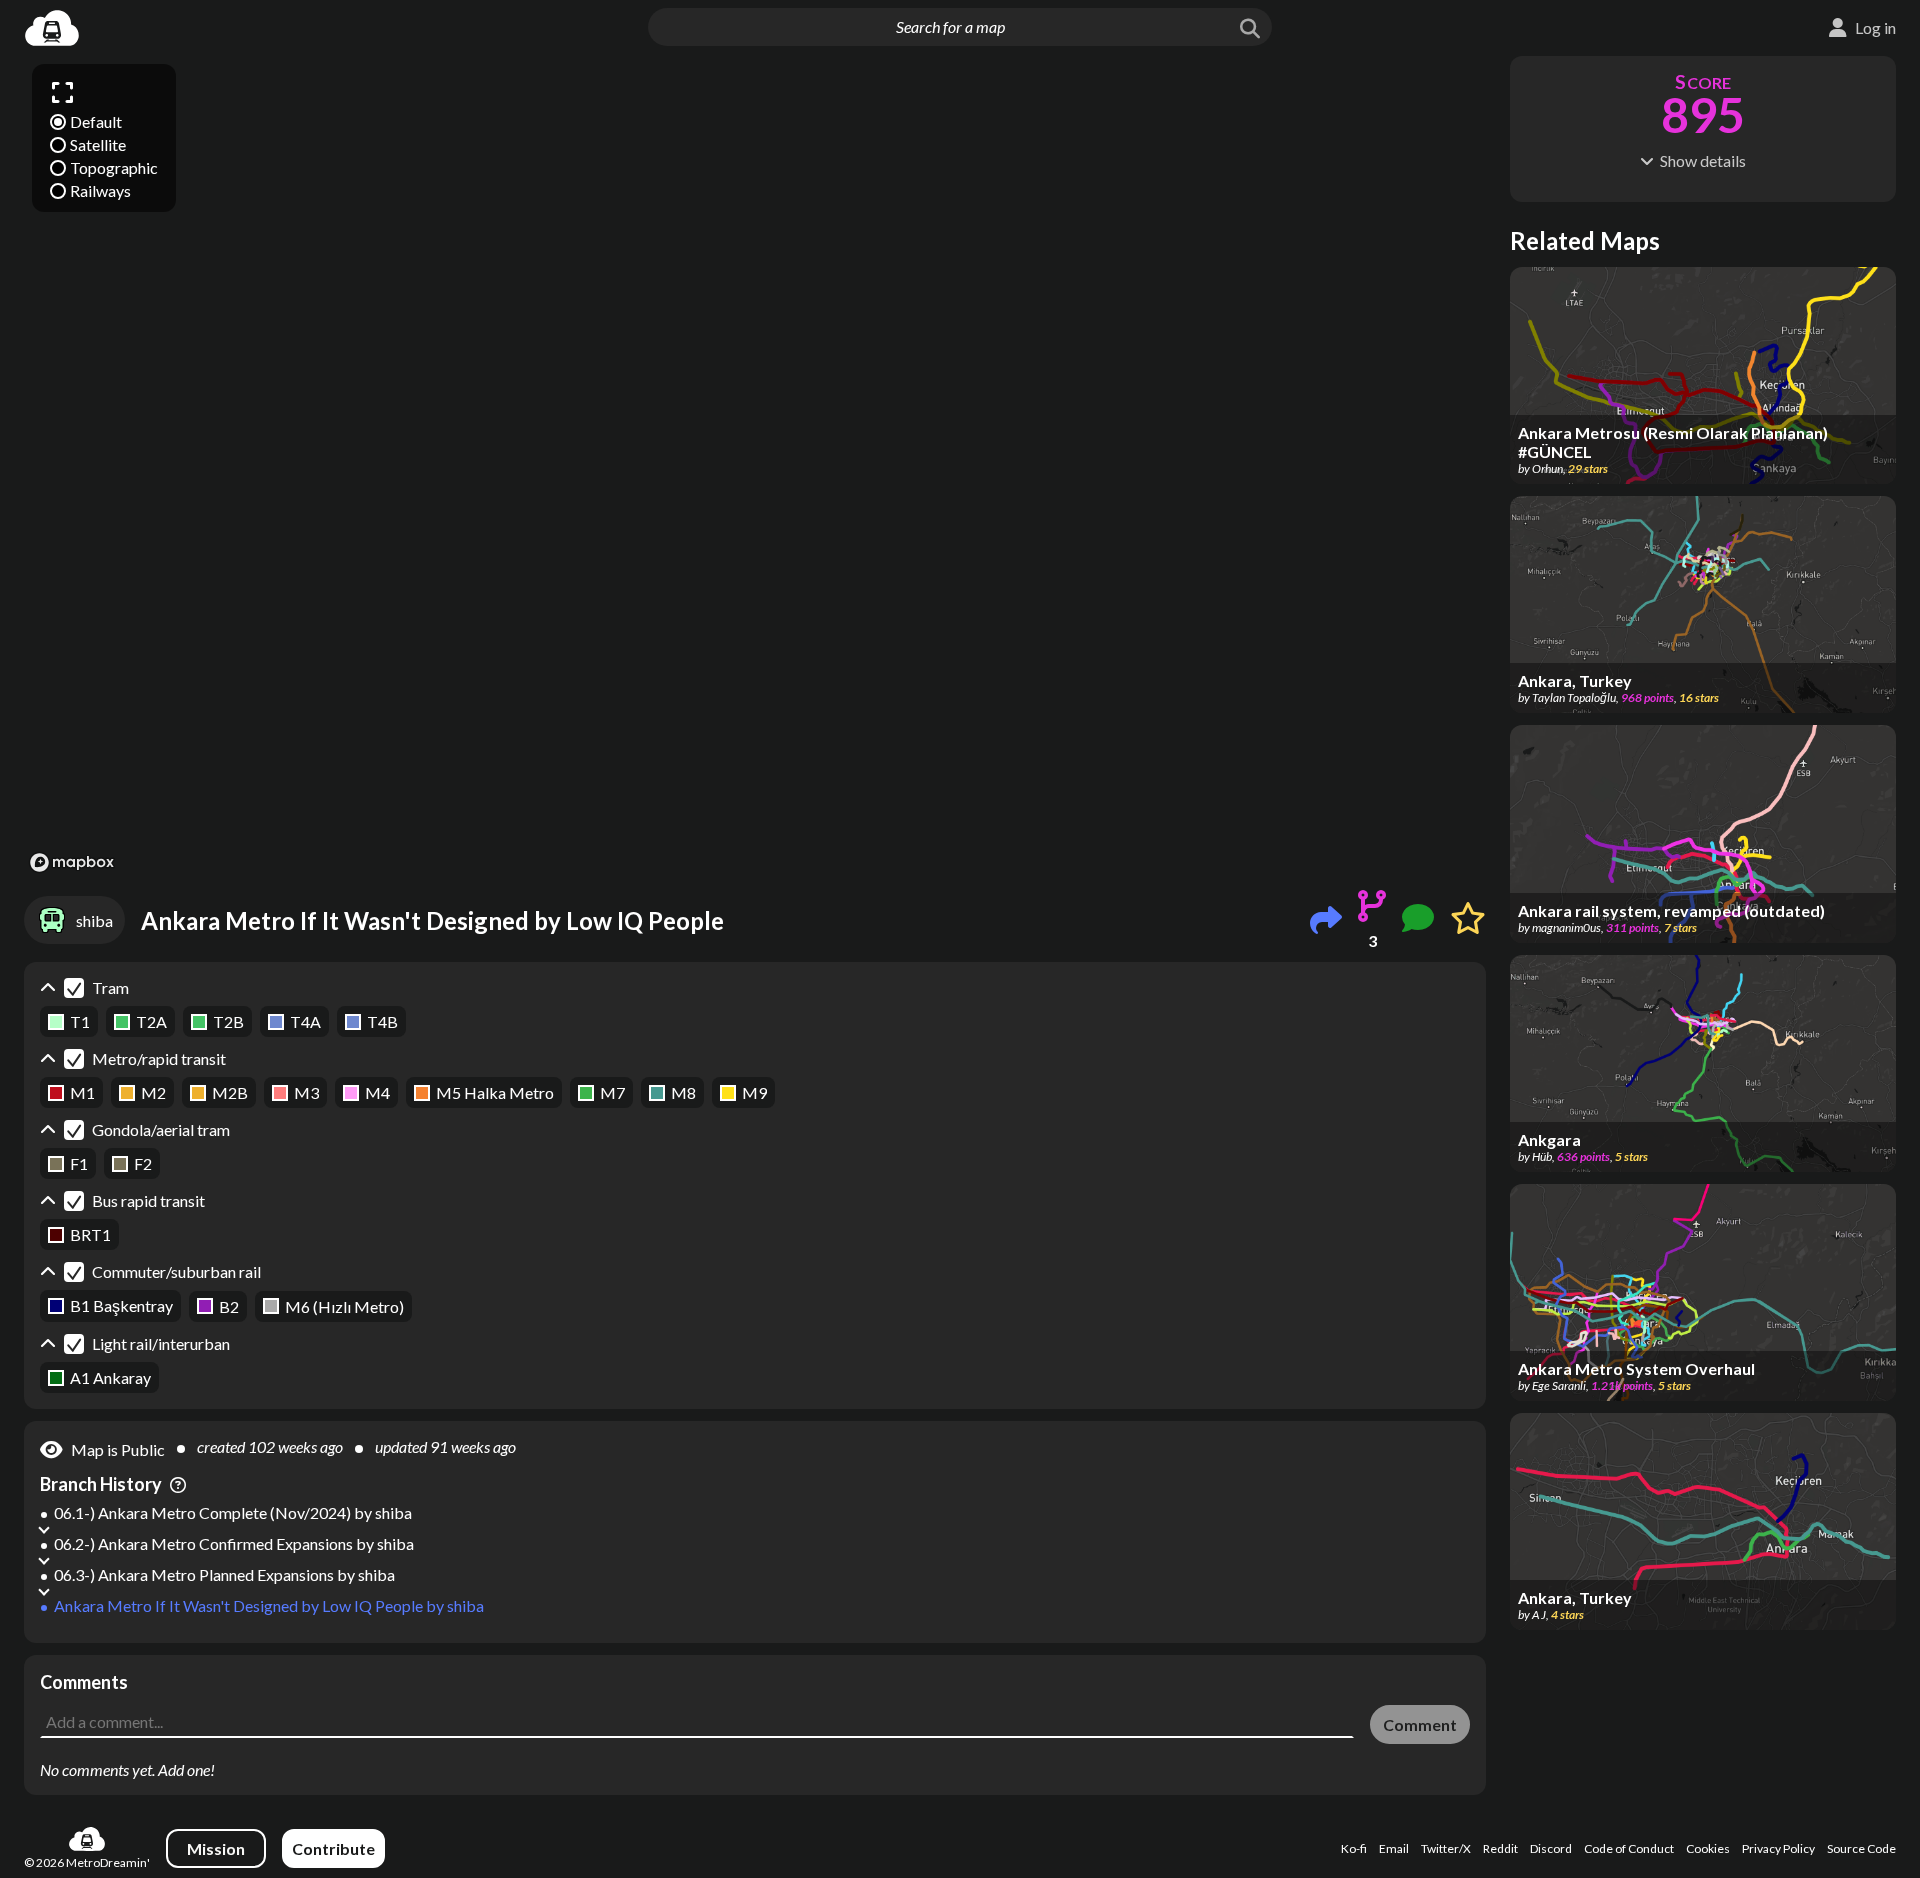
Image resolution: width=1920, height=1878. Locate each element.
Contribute (333, 1848)
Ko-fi (1354, 1848)
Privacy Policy (1778, 1848)
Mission (216, 1848)
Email (1394, 1848)
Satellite (98, 144)
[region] (755, 467)
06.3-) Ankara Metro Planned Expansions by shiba (224, 1574)
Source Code (1861, 1848)
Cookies (1708, 1848)
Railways (100, 190)
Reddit (1500, 1848)
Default (96, 121)
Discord (1551, 1848)
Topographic (114, 167)
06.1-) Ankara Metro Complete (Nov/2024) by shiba (233, 1512)
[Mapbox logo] (72, 862)
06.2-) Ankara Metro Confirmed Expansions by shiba (234, 1543)
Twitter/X (1446, 1848)
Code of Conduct (1629, 1848)
